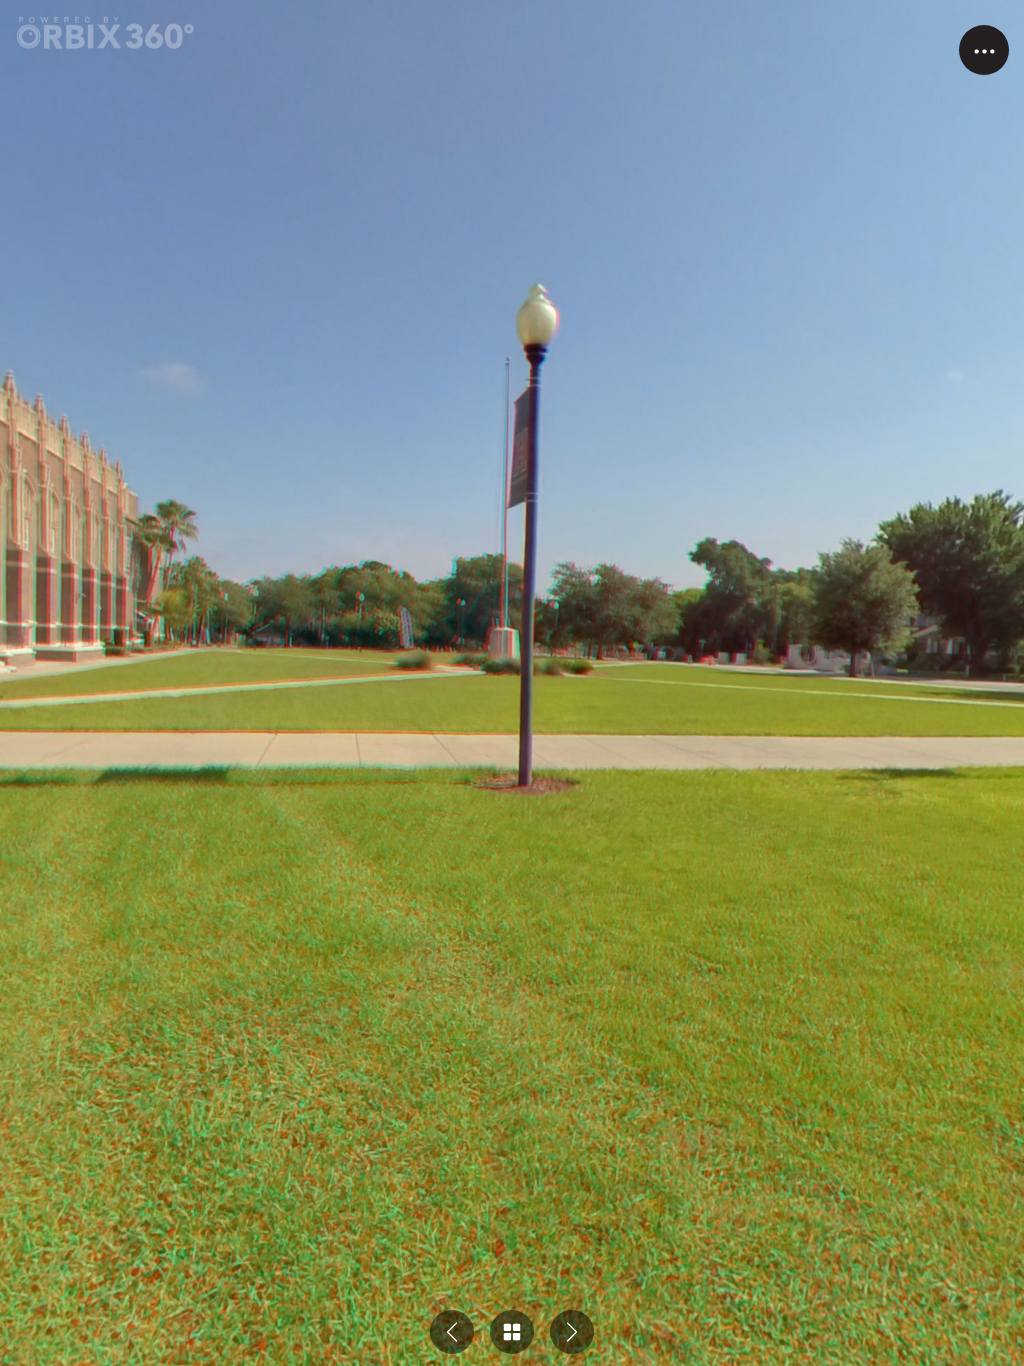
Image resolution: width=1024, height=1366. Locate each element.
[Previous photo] (452, 1332)
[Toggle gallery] (512, 1332)
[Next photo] (572, 1332)
